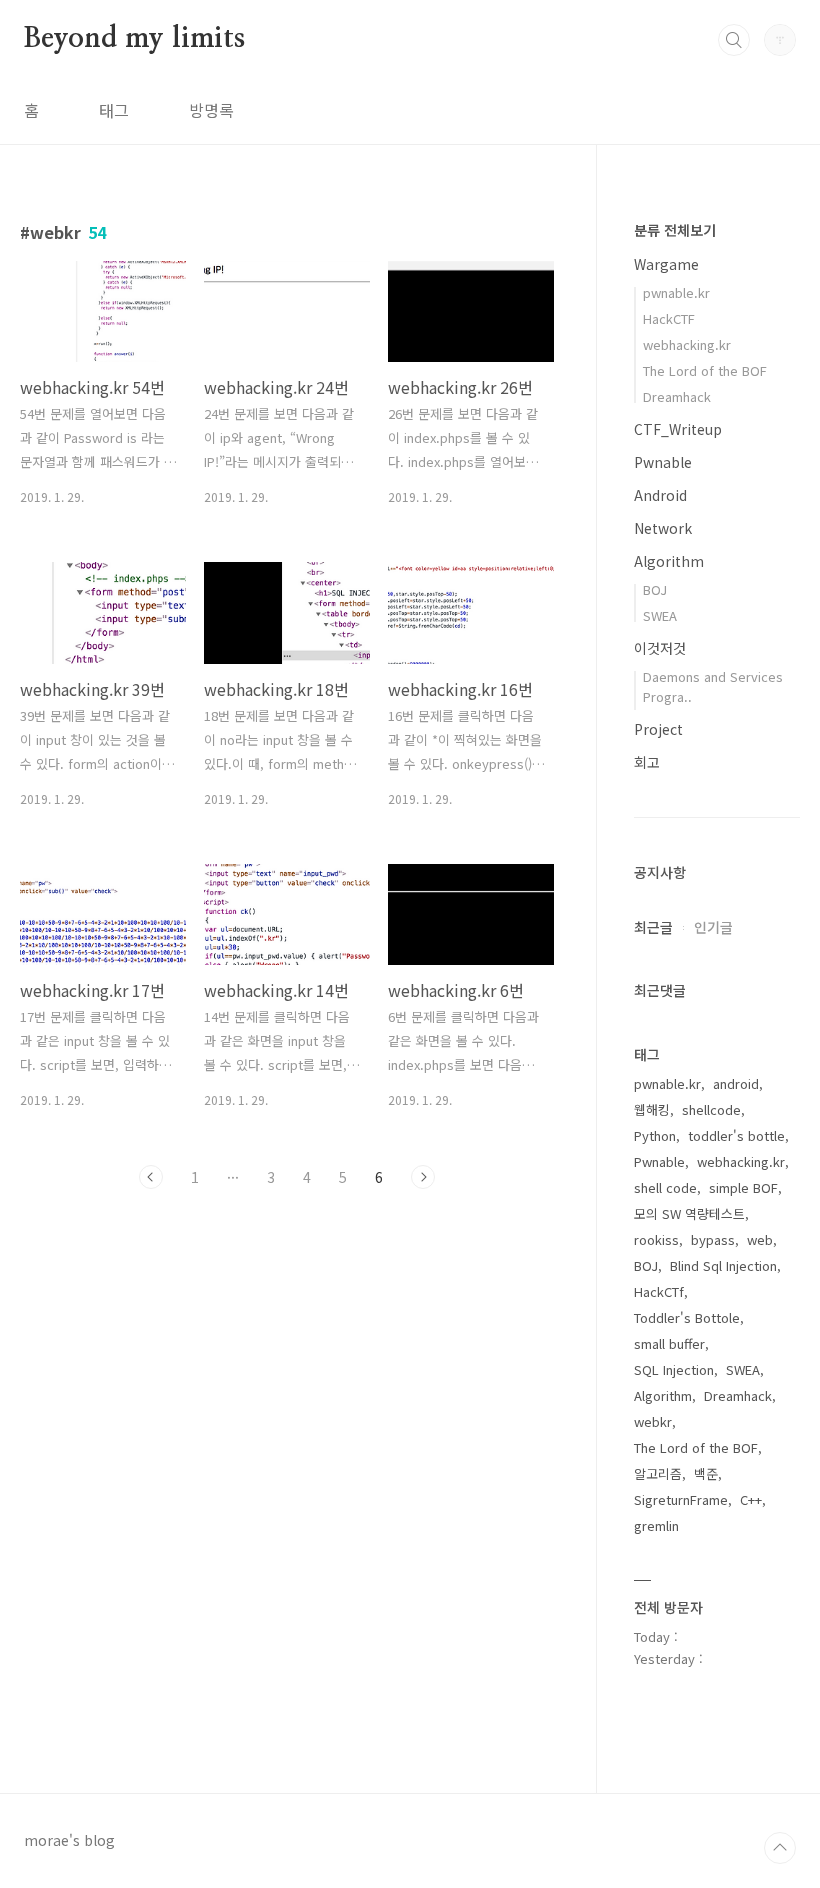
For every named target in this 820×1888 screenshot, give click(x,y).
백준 (706, 1473)
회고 (647, 762)
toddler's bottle (736, 1135)
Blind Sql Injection (723, 1265)
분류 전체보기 (675, 230)
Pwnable (663, 462)
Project (658, 729)
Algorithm (669, 561)
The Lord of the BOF (705, 370)
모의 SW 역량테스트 (689, 1213)
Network (663, 528)
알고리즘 (658, 1473)
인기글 (713, 927)
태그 (114, 110)
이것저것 (660, 648)
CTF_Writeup (678, 429)
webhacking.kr (687, 344)
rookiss (656, 1239)
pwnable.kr (676, 292)
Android (660, 495)
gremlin (656, 1525)
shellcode (711, 1109)
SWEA (660, 615)
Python (655, 1135)
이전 (151, 1177)
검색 (734, 40)
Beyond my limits (134, 39)
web (760, 1239)
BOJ (655, 589)
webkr (653, 1421)
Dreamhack (677, 396)
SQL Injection (674, 1369)
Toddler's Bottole (687, 1317)
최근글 (653, 927)
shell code (665, 1187)
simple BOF (743, 1187)
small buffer (669, 1343)
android (736, 1083)
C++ (751, 1499)
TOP (780, 1848)
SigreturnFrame (681, 1499)
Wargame (666, 264)
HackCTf (659, 1291)
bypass (713, 1239)
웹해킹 (652, 1109)
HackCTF (669, 318)
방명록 (211, 110)
